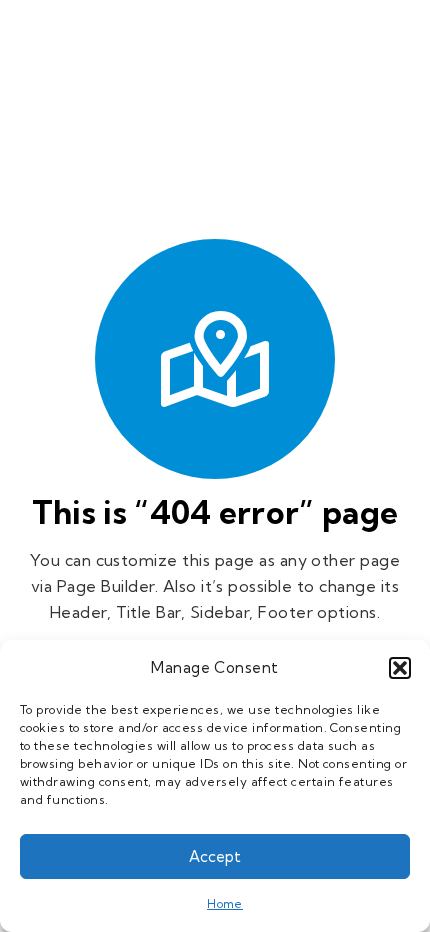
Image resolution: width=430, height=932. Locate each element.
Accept (215, 856)
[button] (400, 668)
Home (225, 903)
